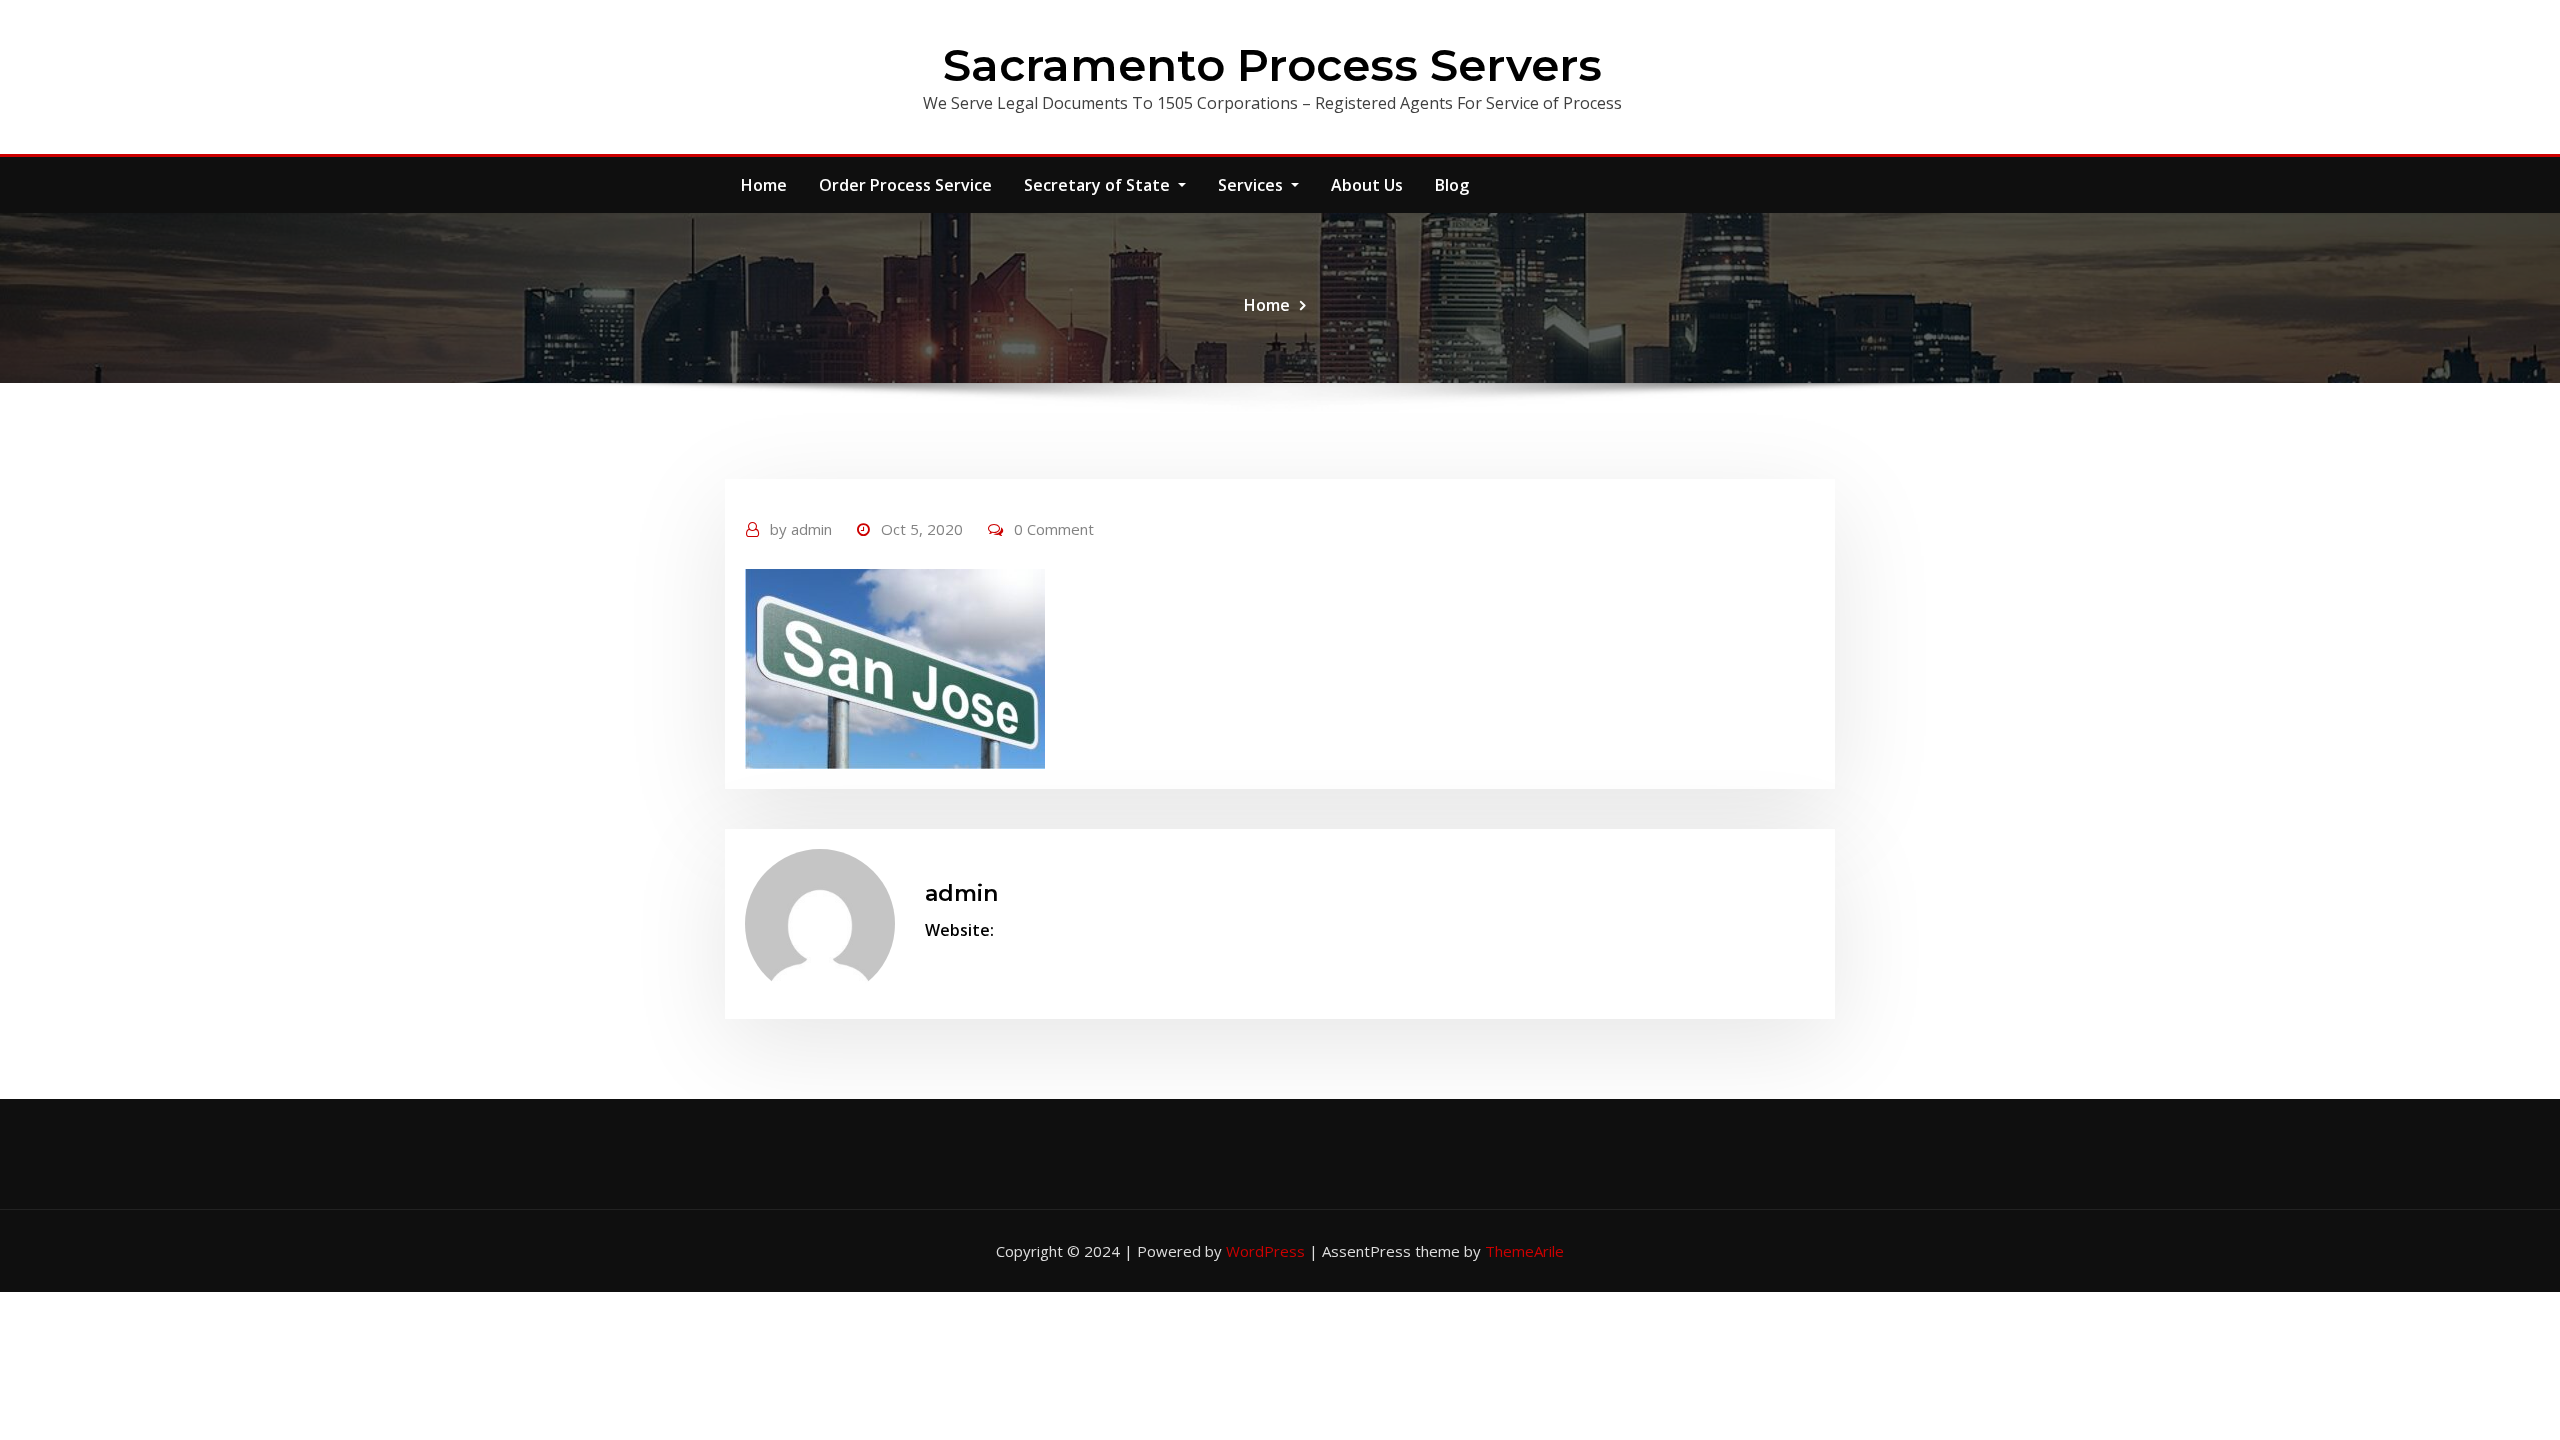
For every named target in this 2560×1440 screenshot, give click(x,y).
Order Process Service (905, 185)
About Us (1367, 185)
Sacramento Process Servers (1272, 64)
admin (801, 529)
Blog (1452, 185)
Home (764, 185)
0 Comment (1054, 529)
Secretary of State (1099, 185)
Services (1252, 185)
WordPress (1265, 1251)
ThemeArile (1524, 1251)
